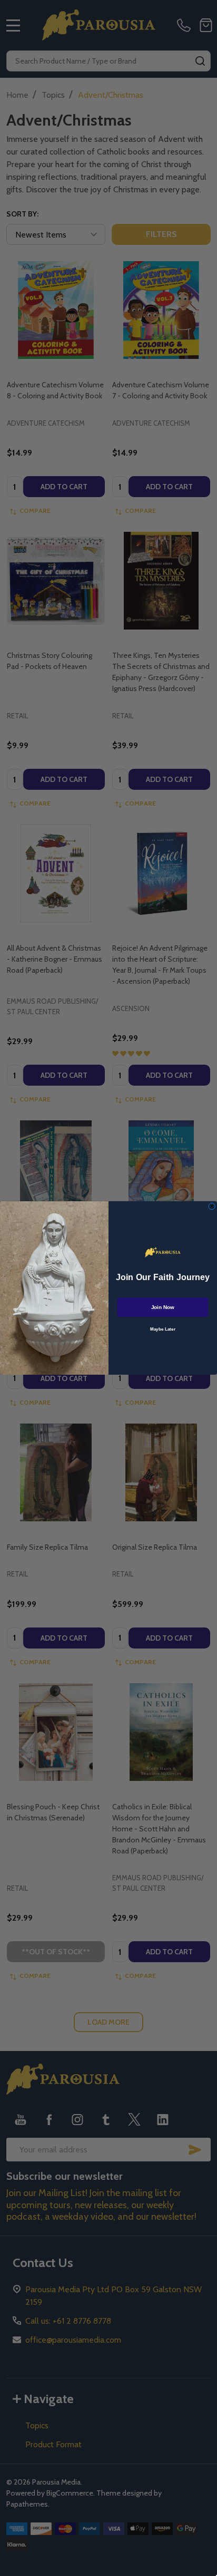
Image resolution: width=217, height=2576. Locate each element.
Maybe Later (163, 1329)
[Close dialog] (212, 1206)
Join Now (163, 1307)
